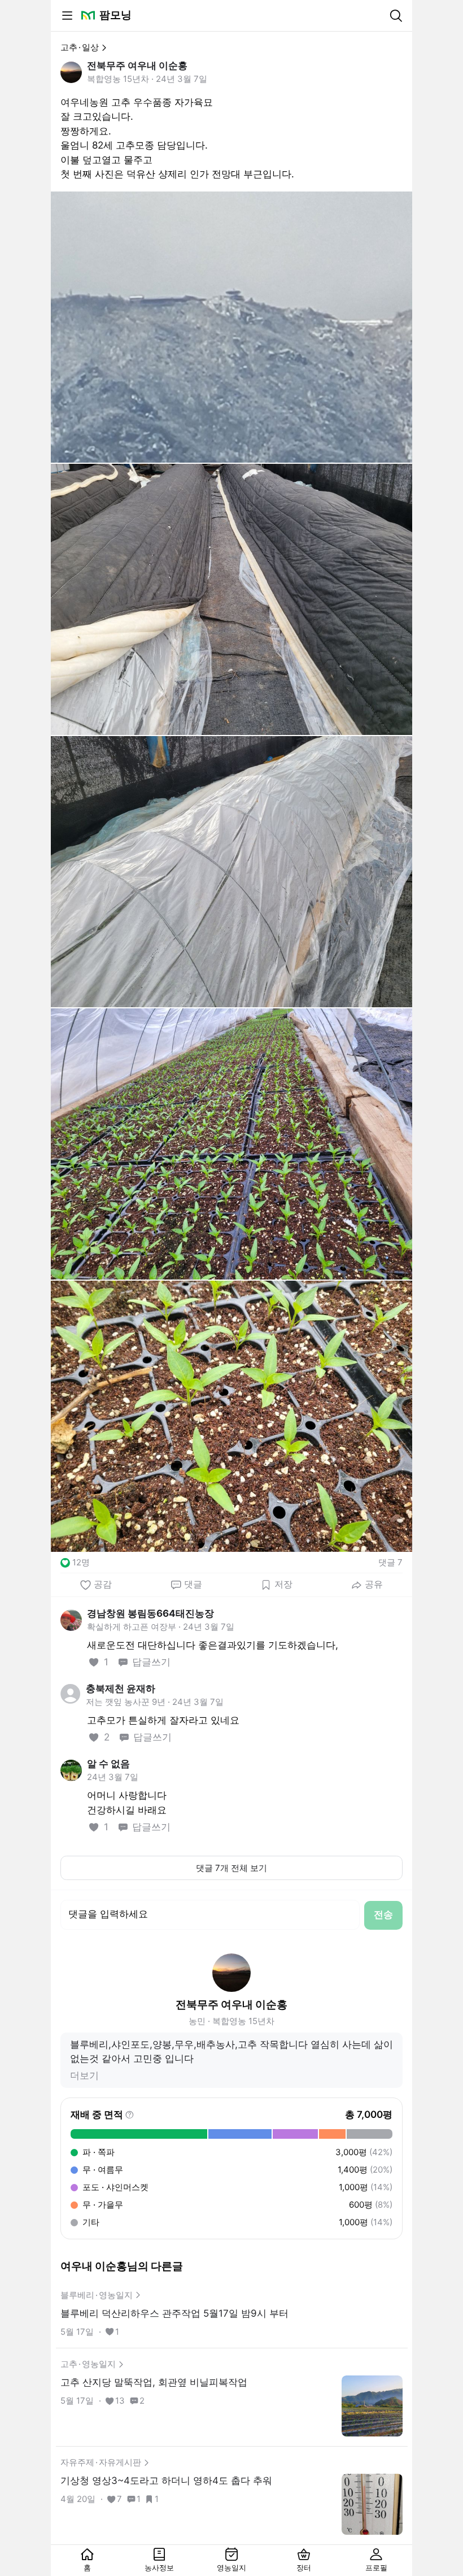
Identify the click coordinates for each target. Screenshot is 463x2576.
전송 (383, 1914)
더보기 (84, 2075)
